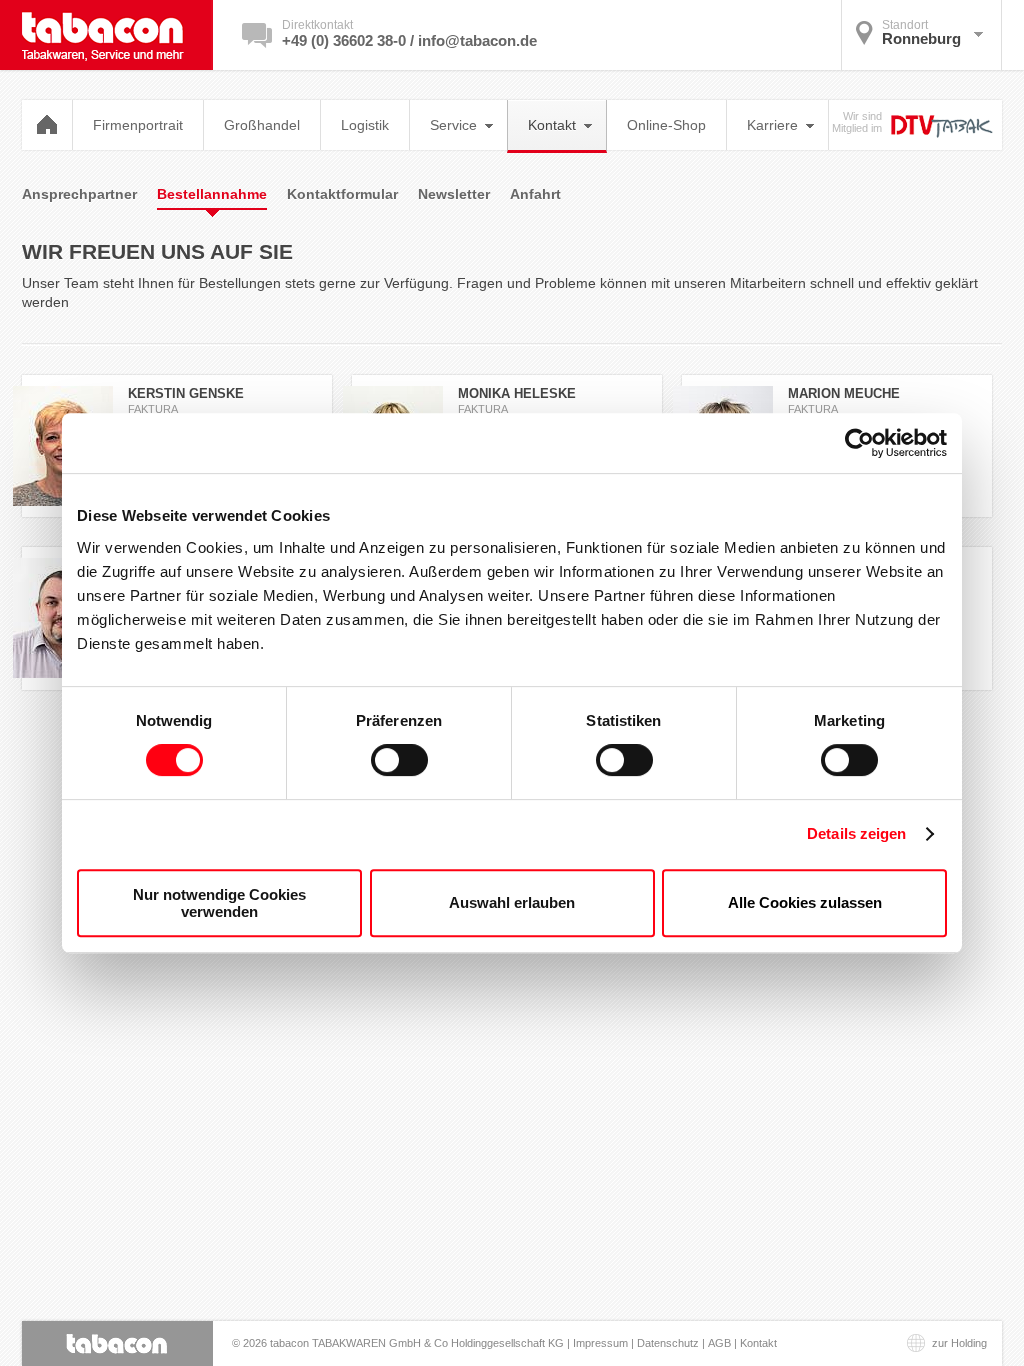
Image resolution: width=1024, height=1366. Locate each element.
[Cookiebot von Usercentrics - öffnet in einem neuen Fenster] (859, 443)
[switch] (399, 760)
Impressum (600, 1343)
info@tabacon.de (477, 40)
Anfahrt (535, 194)
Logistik (365, 125)
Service (453, 125)
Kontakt (552, 125)
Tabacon (117, 35)
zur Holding (959, 1343)
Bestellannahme (212, 194)
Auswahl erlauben (512, 902)
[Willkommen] (47, 125)
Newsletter (454, 194)
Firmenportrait (138, 125)
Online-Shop (666, 125)
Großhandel (262, 125)
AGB (719, 1343)
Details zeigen (856, 833)
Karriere (772, 125)
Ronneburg (921, 32)
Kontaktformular (342, 194)
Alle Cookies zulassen (805, 902)
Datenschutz (668, 1343)
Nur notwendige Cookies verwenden (219, 903)
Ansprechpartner (79, 194)
